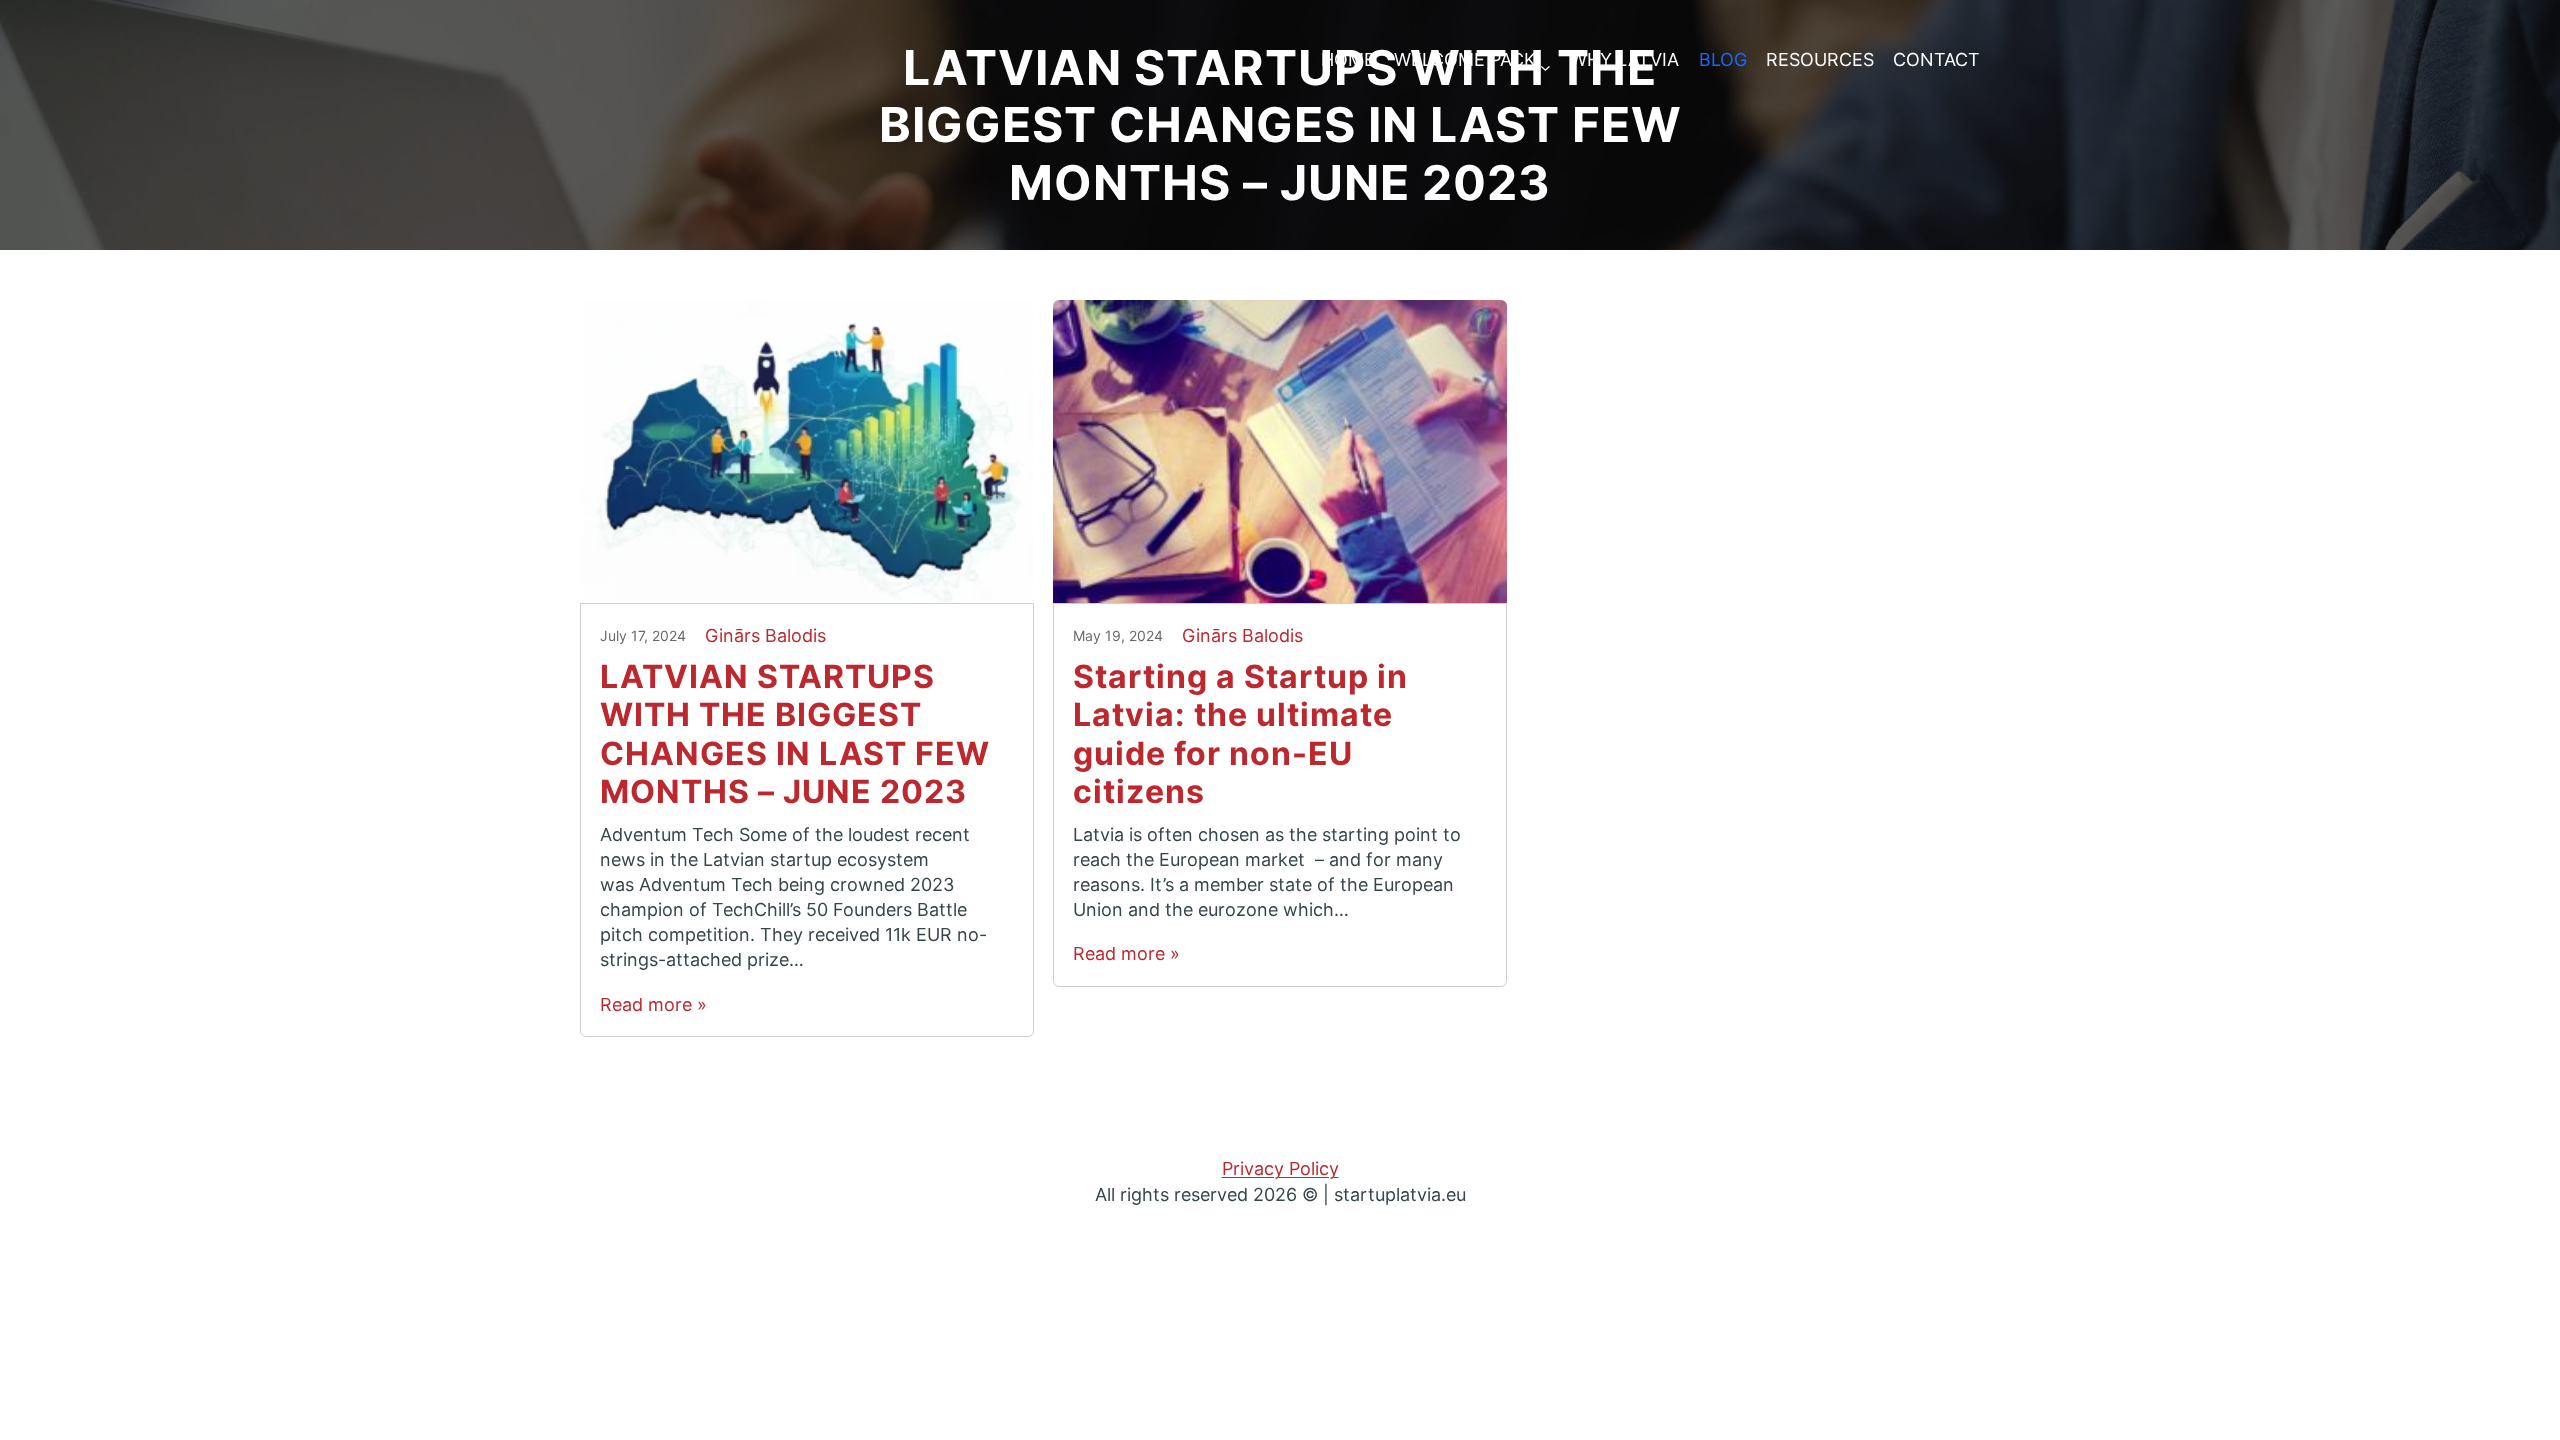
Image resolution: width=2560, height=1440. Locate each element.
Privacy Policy (1280, 1168)
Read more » (653, 1004)
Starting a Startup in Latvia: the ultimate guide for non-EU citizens (1240, 734)
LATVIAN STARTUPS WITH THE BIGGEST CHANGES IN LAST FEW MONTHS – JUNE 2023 (795, 734)
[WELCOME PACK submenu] (1545, 60)
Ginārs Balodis (765, 635)
